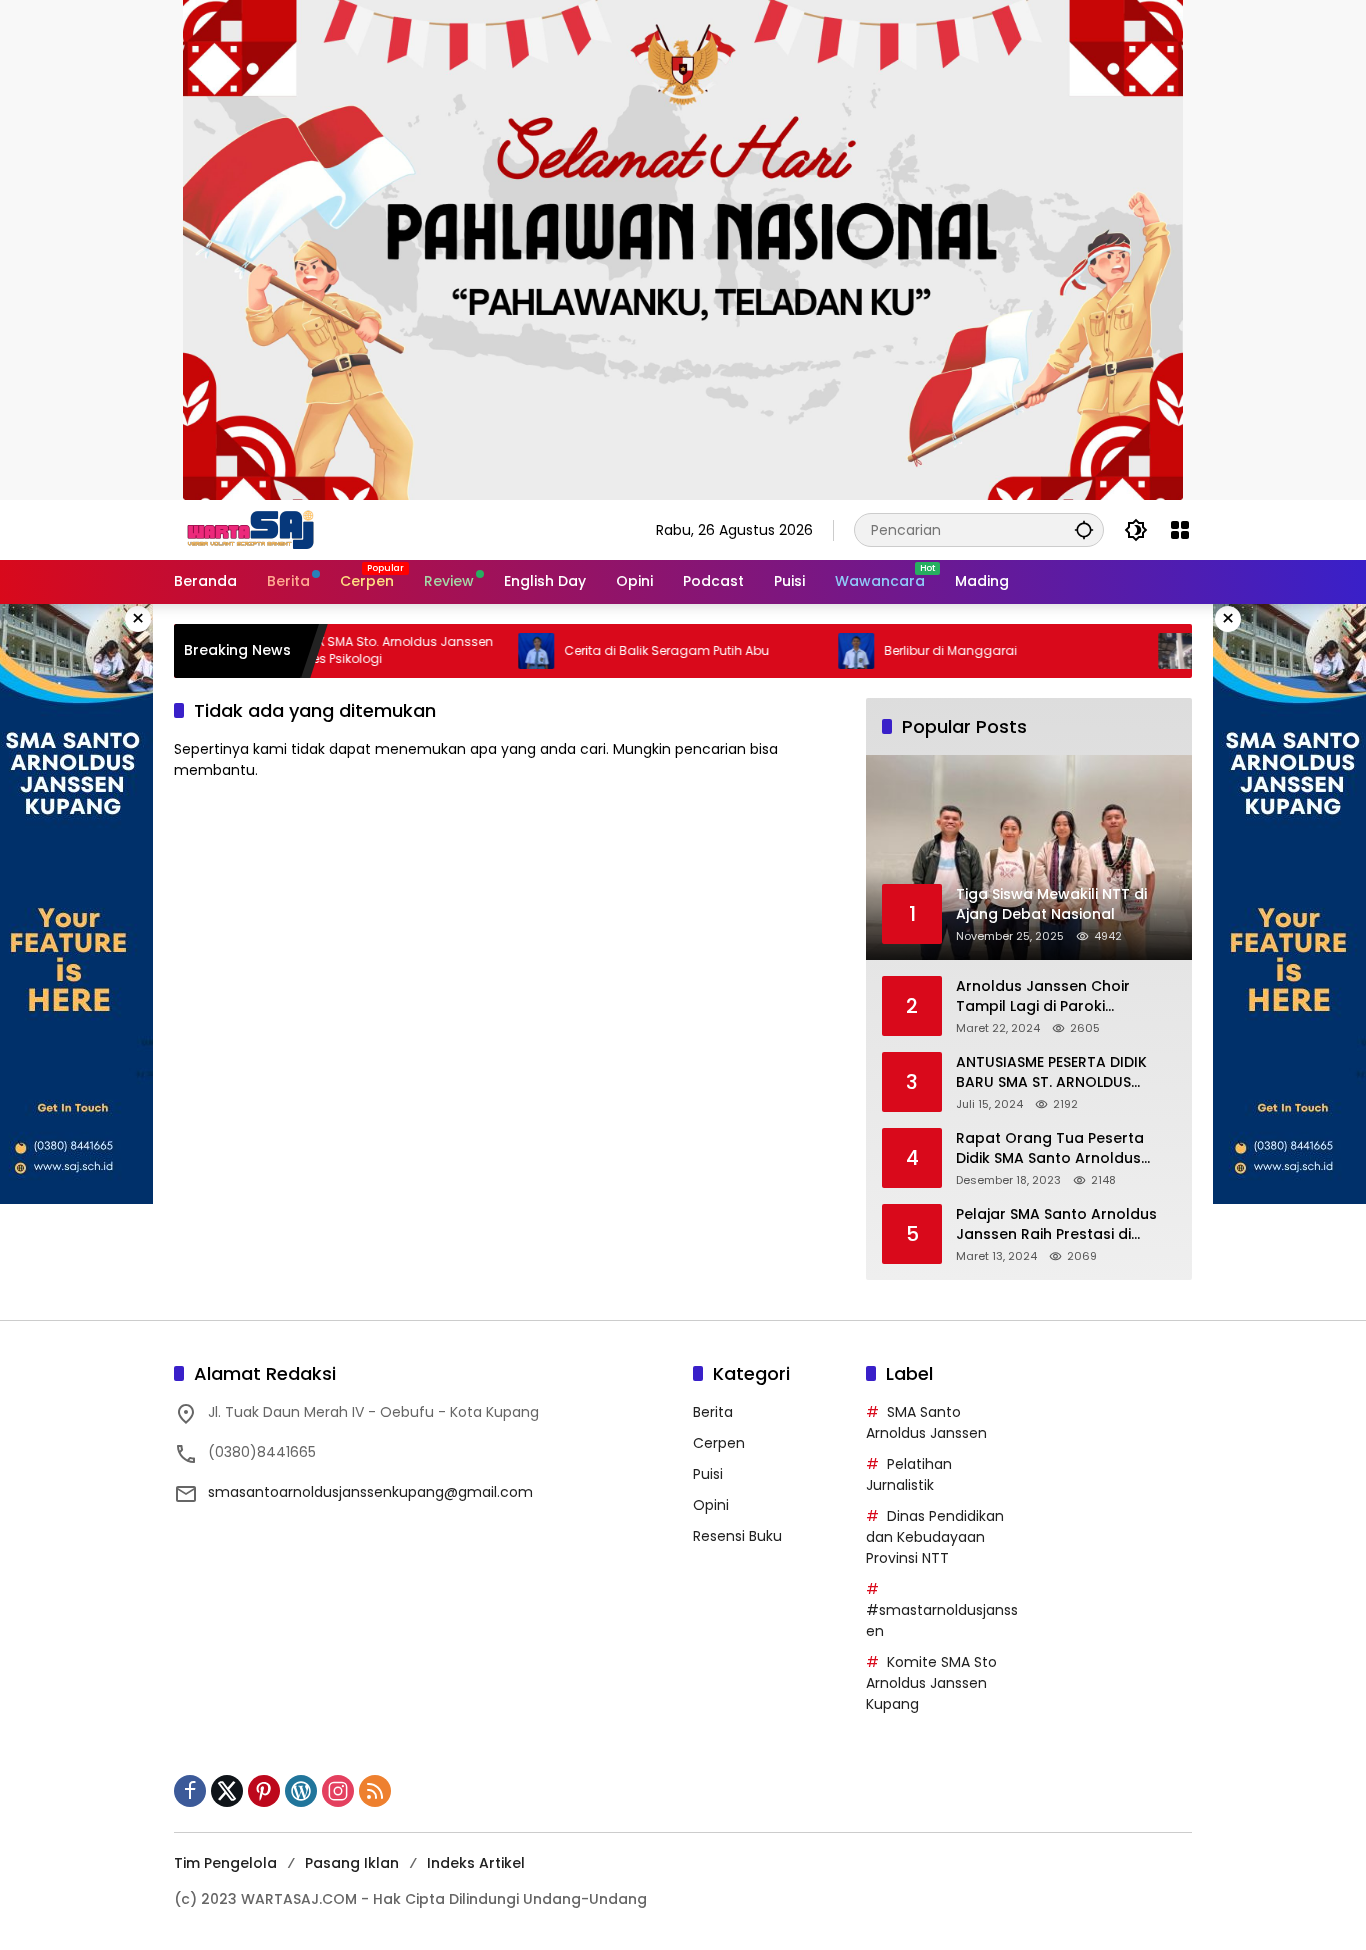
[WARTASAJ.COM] (246, 529)
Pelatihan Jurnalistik (909, 1474)
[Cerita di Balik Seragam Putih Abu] (484, 651)
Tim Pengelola (225, 1863)
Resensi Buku (737, 1536)
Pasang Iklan (352, 1863)
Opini (711, 1505)
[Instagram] (338, 1791)
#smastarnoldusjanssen (942, 1620)
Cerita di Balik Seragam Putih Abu (614, 651)
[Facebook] (190, 1791)
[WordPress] (301, 1791)
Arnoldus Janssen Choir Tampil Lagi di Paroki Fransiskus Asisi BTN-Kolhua (1057, 996)
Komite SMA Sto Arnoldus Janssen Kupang (931, 1683)
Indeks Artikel (476, 1863)
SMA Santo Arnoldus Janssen (926, 1422)
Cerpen (719, 1443)
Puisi (708, 1474)
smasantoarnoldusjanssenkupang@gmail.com (370, 1492)
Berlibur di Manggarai (898, 651)
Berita (713, 1412)
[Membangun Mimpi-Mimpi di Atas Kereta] (1124, 651)
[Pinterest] (264, 1791)
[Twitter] (227, 1791)
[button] (1084, 529)
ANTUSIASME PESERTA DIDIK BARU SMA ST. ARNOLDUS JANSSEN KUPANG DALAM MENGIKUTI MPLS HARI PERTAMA (1051, 1072)
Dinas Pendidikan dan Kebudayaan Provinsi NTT (935, 1537)
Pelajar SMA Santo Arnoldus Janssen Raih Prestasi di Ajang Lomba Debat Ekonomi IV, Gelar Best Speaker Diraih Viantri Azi (1061, 1224)
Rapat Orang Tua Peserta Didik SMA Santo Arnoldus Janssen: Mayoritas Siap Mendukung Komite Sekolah (1057, 1148)
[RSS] (375, 1791)
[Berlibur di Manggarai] (804, 651)
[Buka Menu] (1180, 530)
